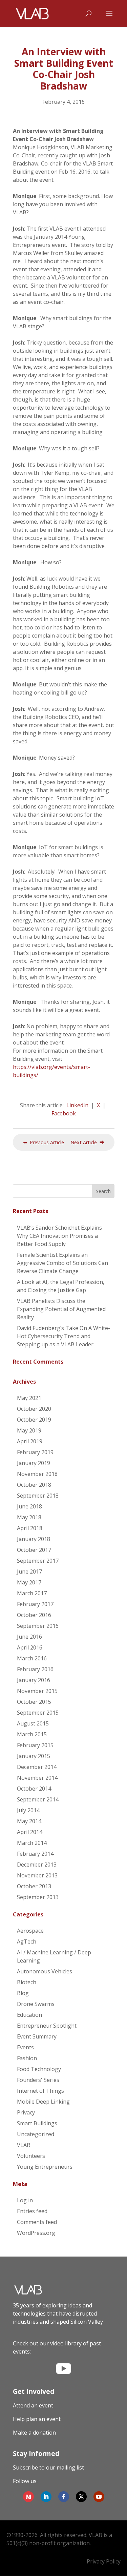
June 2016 (29, 1637)
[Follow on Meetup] (28, 2497)
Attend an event (33, 2405)
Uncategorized (36, 2134)
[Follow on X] (81, 2497)
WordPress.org (36, 2233)
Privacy (26, 2112)
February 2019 (35, 1452)
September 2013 (38, 1897)
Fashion (27, 2058)
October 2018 (34, 1485)
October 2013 (34, 1886)
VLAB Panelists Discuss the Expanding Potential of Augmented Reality (61, 1309)
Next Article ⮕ (87, 1142)
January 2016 (34, 1680)
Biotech (27, 1982)
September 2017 (38, 1561)
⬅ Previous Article (44, 1142)
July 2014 (28, 1810)
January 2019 (34, 1463)
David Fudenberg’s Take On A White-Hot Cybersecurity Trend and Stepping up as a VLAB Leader (63, 1336)
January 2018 (34, 1539)
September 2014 (38, 1799)
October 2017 (34, 1550)
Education (29, 2015)
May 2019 (29, 1430)
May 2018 (29, 1517)
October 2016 (34, 1615)
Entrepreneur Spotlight (47, 2026)
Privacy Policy (104, 2561)
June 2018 (29, 1506)
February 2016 (35, 1669)
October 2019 (34, 1420)
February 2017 (35, 1604)
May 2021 (29, 1398)
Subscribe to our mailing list (48, 2467)
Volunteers (31, 2156)
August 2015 (33, 1723)
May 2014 (29, 1821)
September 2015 (38, 1713)
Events (25, 2047)
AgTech (27, 1941)
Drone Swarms (36, 2004)
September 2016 (38, 1626)
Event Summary (37, 2036)
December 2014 (37, 1767)
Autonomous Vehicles (45, 1971)
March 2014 (32, 1843)
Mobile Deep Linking (43, 2102)
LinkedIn (77, 1105)
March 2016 (32, 1658)
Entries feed (32, 2211)
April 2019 (30, 1441)
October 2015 (34, 1702)
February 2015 (35, 1745)
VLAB (24, 2145)
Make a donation (34, 2433)
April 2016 (30, 1647)
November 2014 (37, 1778)
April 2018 (30, 1528)
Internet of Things (40, 2091)
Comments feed (37, 2222)
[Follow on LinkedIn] (46, 2497)
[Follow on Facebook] (64, 2497)
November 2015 (37, 1691)
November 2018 (37, 1474)
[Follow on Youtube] (99, 2497)
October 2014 (34, 1789)
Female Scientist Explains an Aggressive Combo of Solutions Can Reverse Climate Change (62, 1263)
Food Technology (39, 2069)
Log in (25, 2200)
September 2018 (38, 1496)
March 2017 (32, 1593)
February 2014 (35, 1854)
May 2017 (29, 1582)
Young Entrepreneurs (45, 2167)
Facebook (64, 1113)
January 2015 (34, 1756)
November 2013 (37, 1875)
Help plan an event (37, 2419)
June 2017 (29, 1572)
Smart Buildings (37, 2123)
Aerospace (30, 1931)
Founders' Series (38, 2080)
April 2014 (30, 1832)
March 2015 (32, 1734)
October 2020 (34, 1409)
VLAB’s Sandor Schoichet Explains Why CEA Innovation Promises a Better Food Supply (59, 1236)
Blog (23, 1993)
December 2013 (37, 1865)
